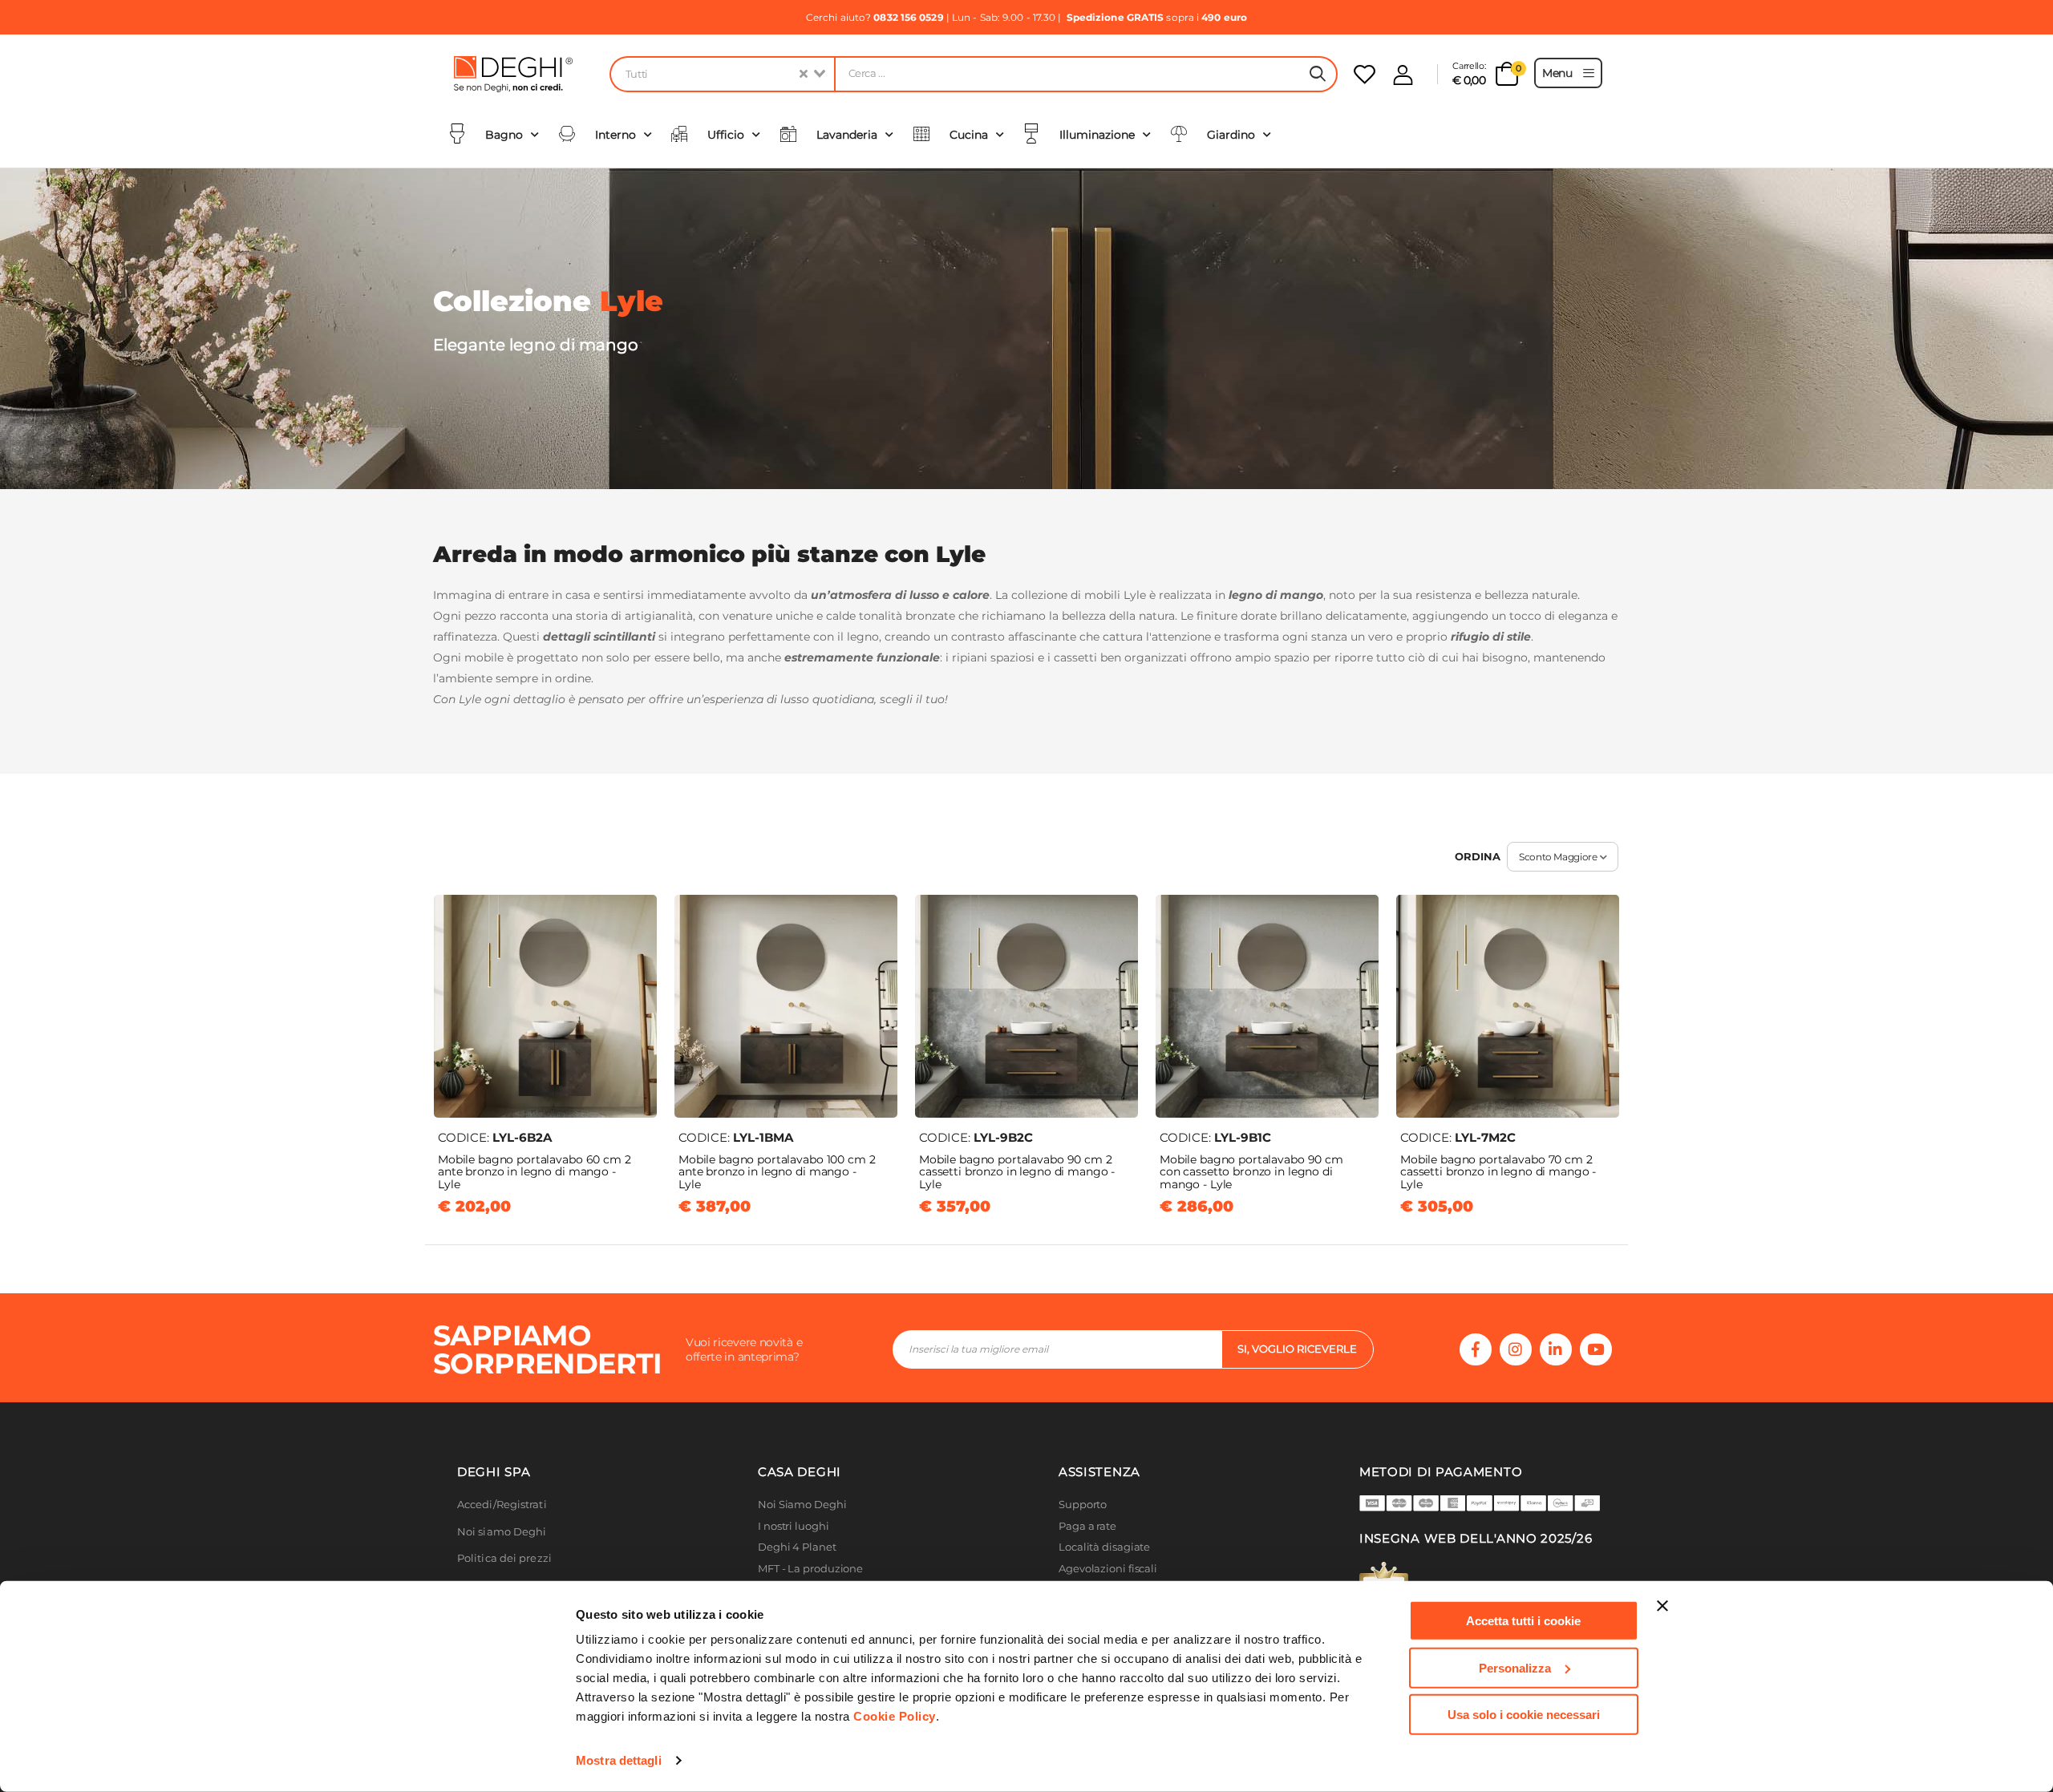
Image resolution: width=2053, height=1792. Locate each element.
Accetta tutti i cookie (1523, 1621)
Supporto (1083, 1505)
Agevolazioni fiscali (1108, 1569)
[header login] (1403, 75)
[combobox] (722, 74)
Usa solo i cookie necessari (1524, 1715)
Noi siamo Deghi (502, 1532)
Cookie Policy (895, 1716)
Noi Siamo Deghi (802, 1505)
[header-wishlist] (1365, 74)
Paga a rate (1087, 1526)
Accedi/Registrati (502, 1505)
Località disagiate (1104, 1547)
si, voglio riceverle (1297, 1349)
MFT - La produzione (810, 1569)
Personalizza (1515, 1667)
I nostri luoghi (794, 1526)
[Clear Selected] (804, 74)
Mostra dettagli (619, 1760)
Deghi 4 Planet (797, 1547)
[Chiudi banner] (1662, 1606)
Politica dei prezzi (504, 1558)
